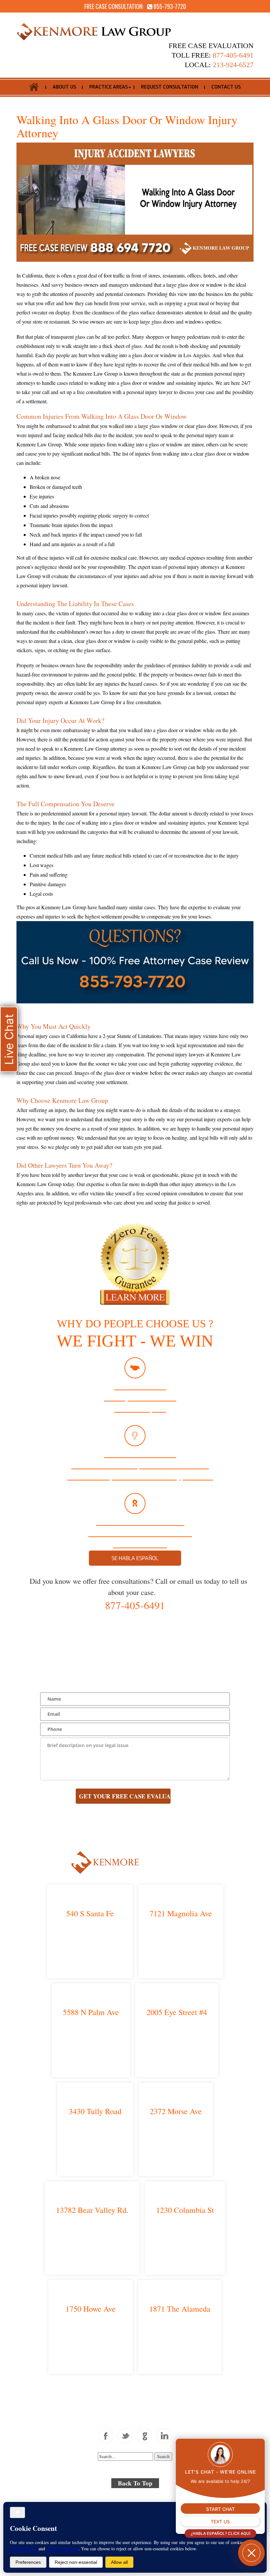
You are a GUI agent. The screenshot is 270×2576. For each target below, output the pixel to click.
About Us (64, 87)
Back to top (135, 2483)
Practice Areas (108, 87)
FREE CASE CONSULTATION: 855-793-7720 (135, 6)
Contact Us (226, 87)
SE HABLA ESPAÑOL (135, 1558)
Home (34, 87)
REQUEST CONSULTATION (170, 87)
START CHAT (220, 2509)
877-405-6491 (135, 1605)
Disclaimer (169, 2498)
